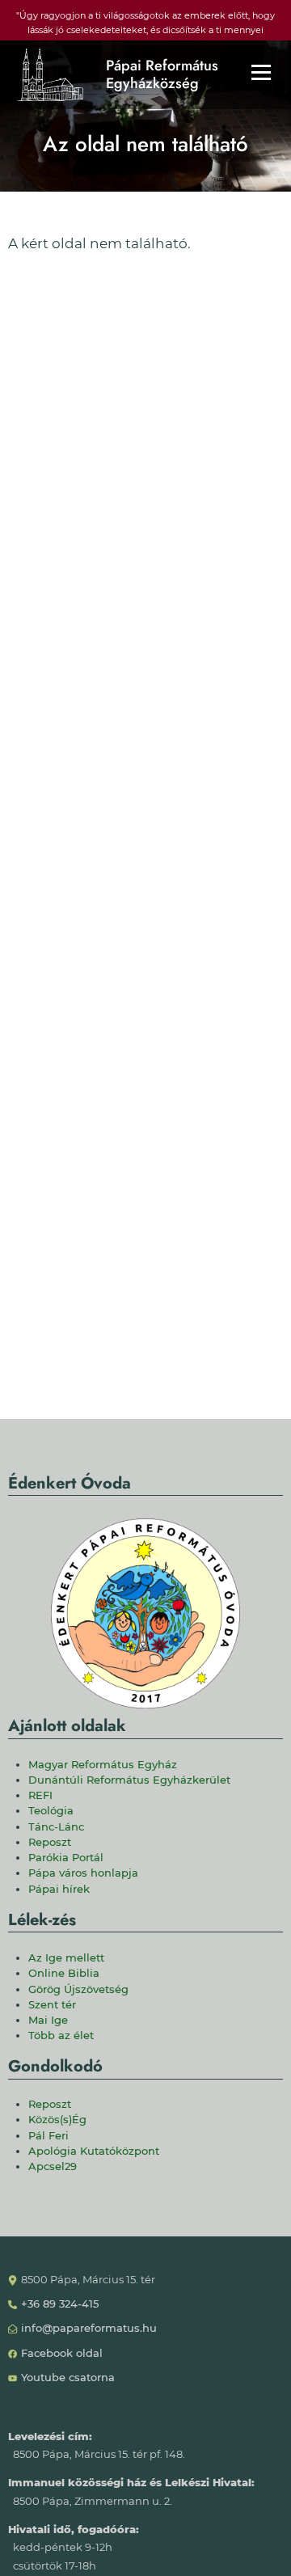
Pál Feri (48, 2136)
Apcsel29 (53, 2166)
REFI (40, 1795)
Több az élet (61, 2035)
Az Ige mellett (66, 1958)
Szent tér (52, 2005)
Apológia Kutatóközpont (94, 2151)
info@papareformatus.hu (89, 2328)
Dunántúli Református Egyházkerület (129, 1780)
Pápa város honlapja (83, 1873)
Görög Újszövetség (78, 1989)
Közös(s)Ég (57, 2120)
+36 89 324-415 (60, 2304)
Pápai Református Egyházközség (162, 75)
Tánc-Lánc (56, 1827)
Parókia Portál (66, 1858)
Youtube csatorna (68, 2378)
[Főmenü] (261, 72)
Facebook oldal (62, 2353)
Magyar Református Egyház (103, 1765)
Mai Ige (48, 2020)
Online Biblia (64, 1973)
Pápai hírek (59, 1889)
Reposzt (50, 1842)
